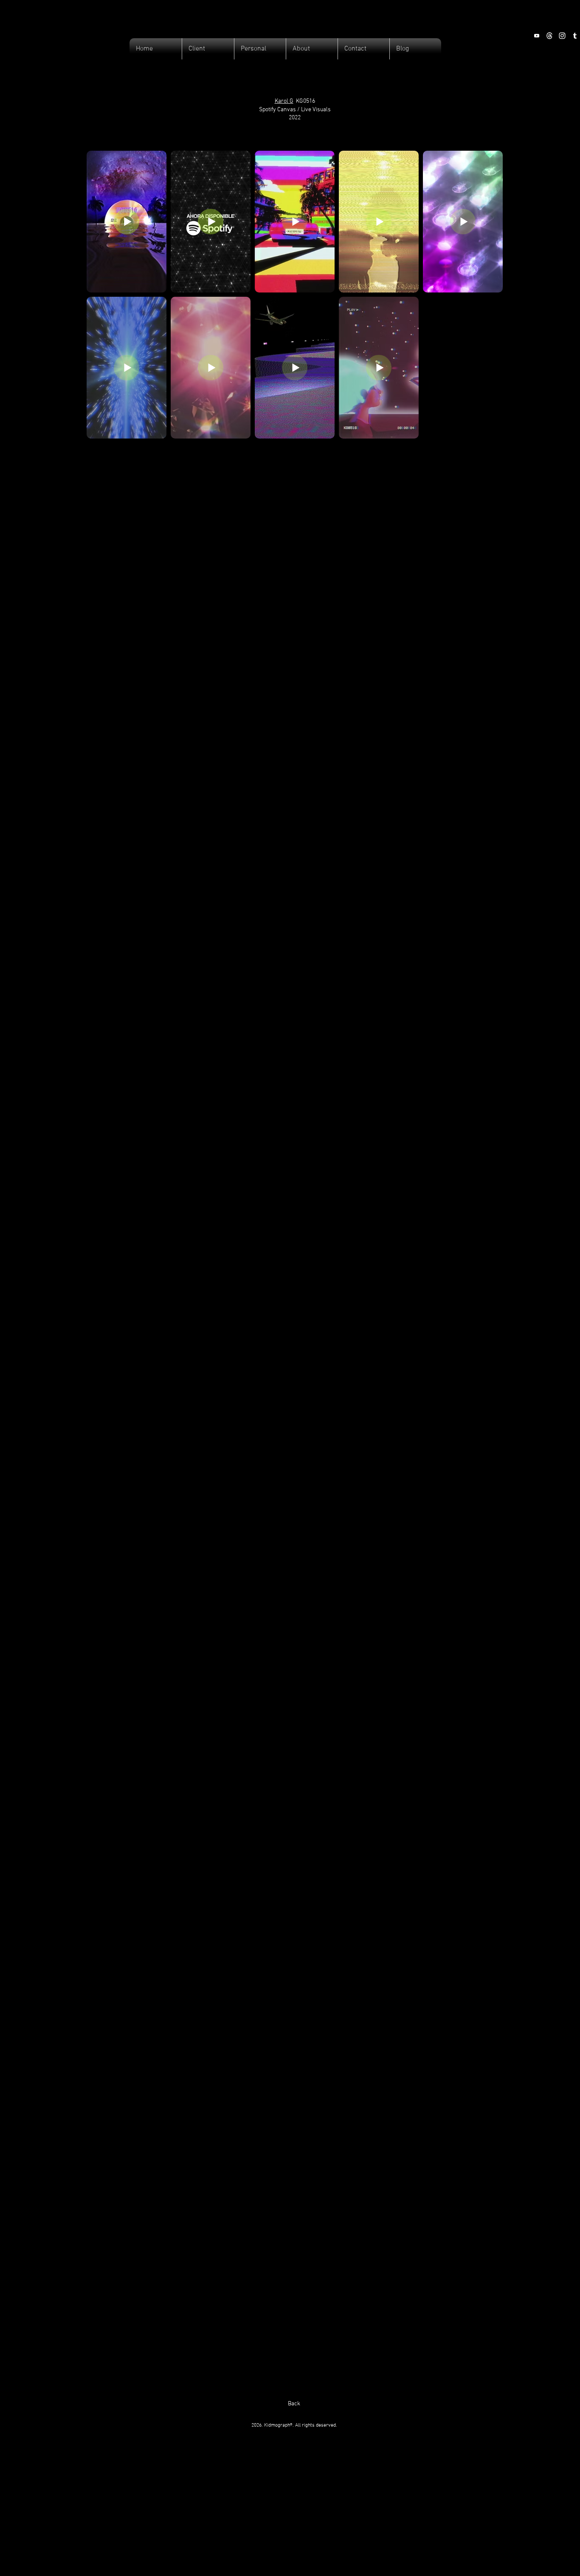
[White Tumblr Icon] (575, 36)
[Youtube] (537, 36)
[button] (208, 49)
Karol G (284, 101)
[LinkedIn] (524, 36)
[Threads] (549, 36)
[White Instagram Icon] (562, 36)
